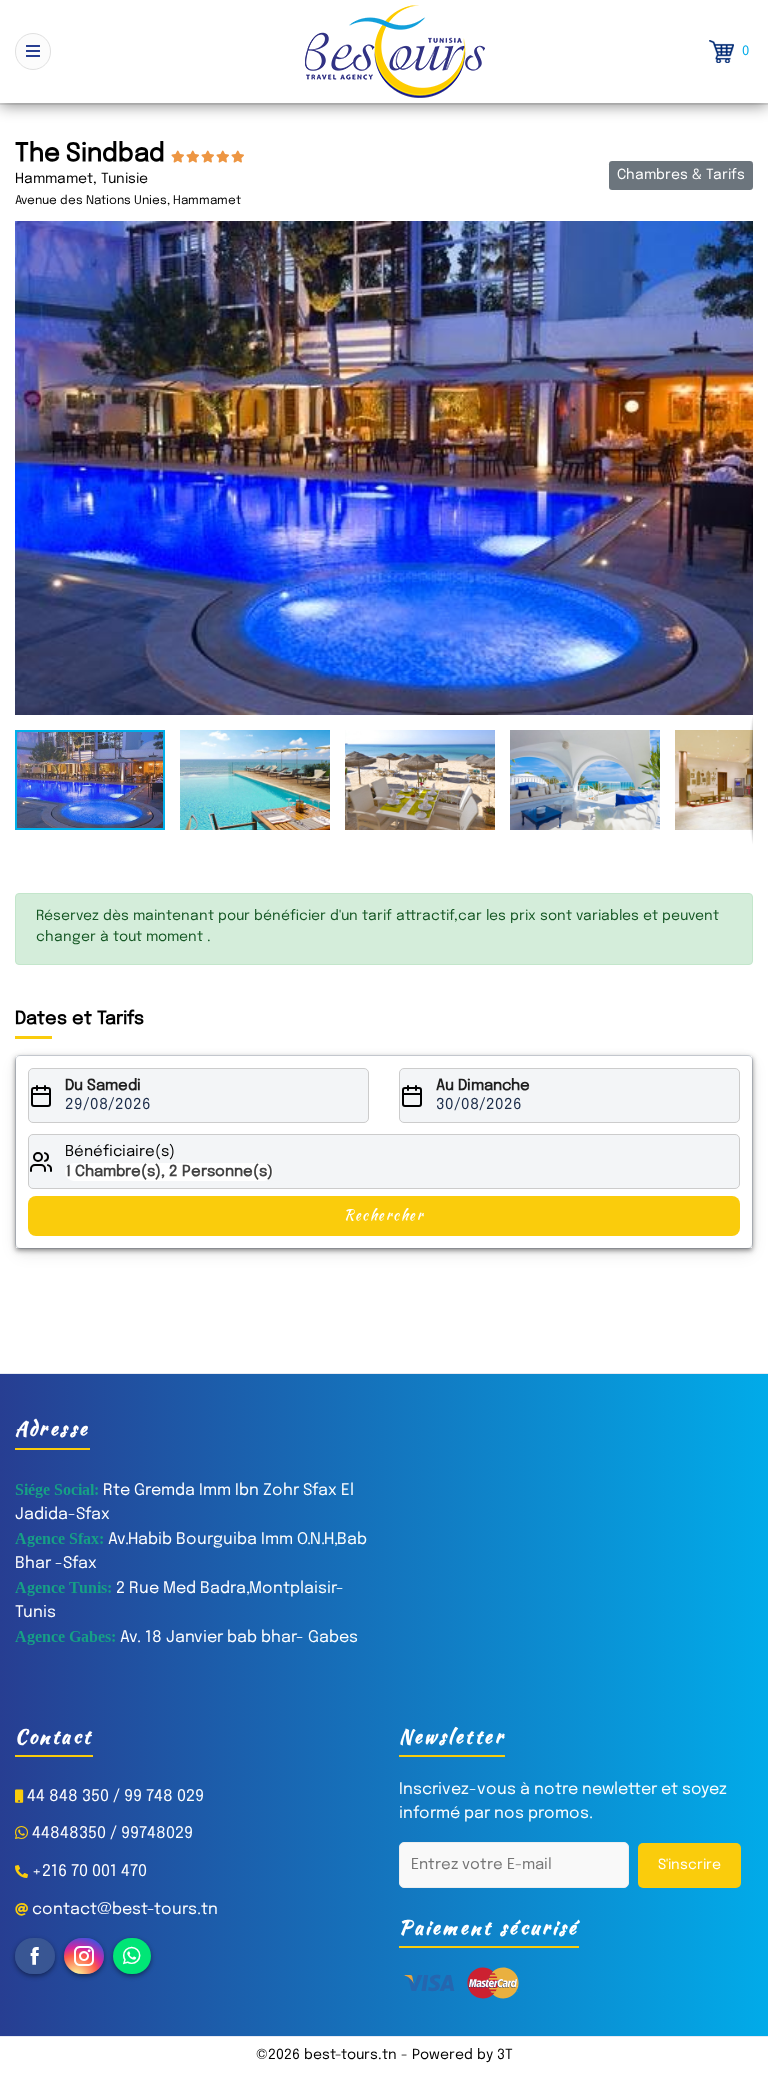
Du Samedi (103, 1086)
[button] (735, 239)
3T (505, 2055)
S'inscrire (689, 1865)
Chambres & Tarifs (681, 175)
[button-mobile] (33, 51)
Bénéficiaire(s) (120, 1152)
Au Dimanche (483, 1086)
